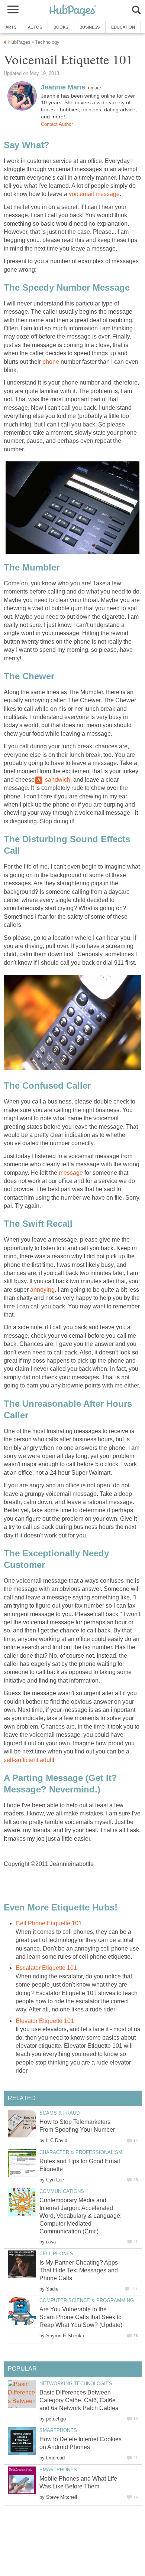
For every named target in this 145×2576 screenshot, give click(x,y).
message (71, 1173)
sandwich (57, 780)
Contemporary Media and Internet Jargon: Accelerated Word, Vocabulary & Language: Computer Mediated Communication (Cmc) (80, 2216)
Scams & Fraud (59, 2113)
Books (61, 27)
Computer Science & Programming (87, 2300)
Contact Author (57, 124)
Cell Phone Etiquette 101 (49, 1923)
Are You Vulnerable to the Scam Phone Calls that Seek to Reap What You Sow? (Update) (81, 2317)
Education (123, 27)
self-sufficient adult (28, 1760)
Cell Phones (56, 2254)
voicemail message (94, 194)
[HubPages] (72, 11)
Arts (11, 27)
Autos (35, 27)
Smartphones (58, 2430)
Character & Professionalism (81, 2152)
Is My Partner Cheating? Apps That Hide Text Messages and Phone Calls (79, 2270)
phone (51, 362)
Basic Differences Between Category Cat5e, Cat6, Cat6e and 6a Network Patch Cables (79, 2400)
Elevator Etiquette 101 (45, 2021)
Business (90, 27)
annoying (42, 1290)
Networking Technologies (76, 2384)
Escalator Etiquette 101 (46, 1968)
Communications (62, 2191)
